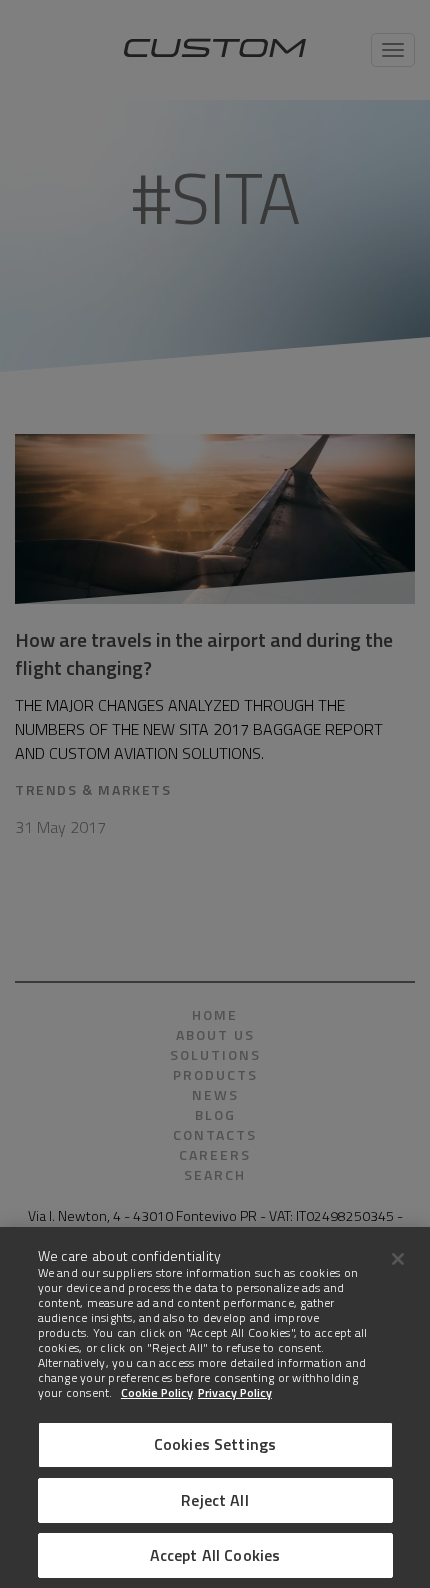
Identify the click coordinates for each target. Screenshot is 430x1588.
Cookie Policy (157, 1392)
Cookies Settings (215, 1444)
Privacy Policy (235, 1392)
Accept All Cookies (215, 1555)
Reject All (215, 1500)
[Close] (398, 1259)
